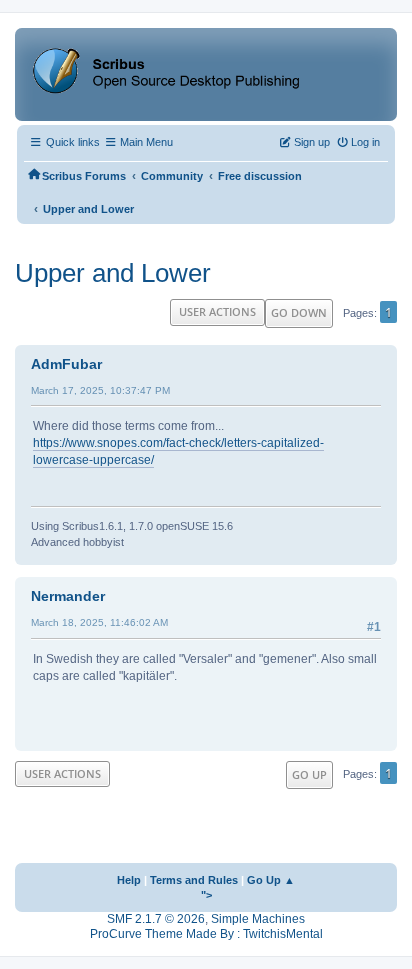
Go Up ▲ (271, 880)
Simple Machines (258, 919)
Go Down (299, 312)
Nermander (68, 596)
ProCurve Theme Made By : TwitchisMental (206, 934)
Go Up (309, 774)
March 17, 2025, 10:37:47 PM (100, 390)
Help (129, 880)
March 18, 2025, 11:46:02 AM (99, 622)
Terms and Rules (194, 880)
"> (206, 895)
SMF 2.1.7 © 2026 (156, 919)
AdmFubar (66, 364)
